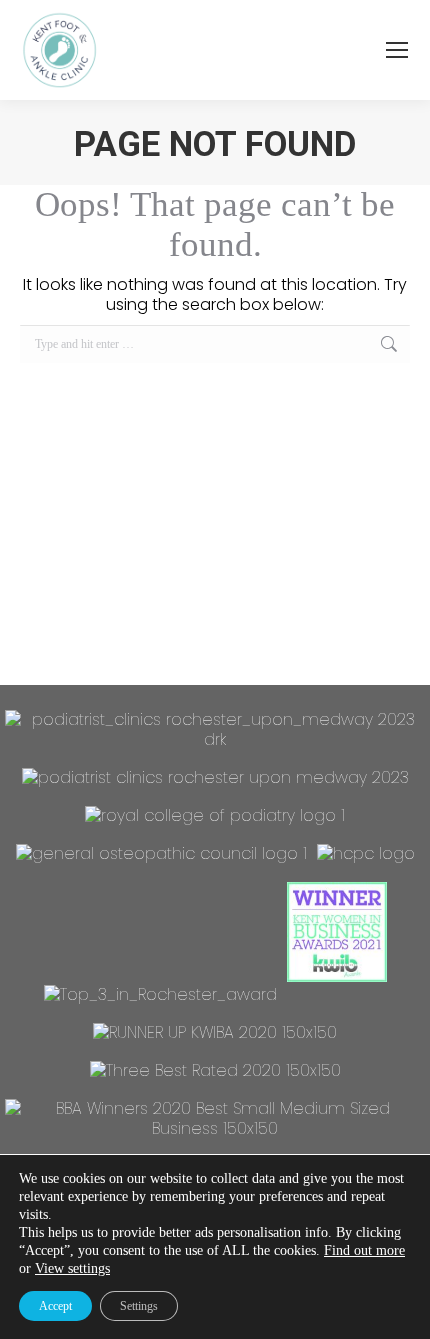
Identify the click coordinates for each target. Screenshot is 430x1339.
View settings (72, 1268)
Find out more (364, 1250)
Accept (55, 1306)
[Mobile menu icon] (397, 50)
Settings (139, 1306)
